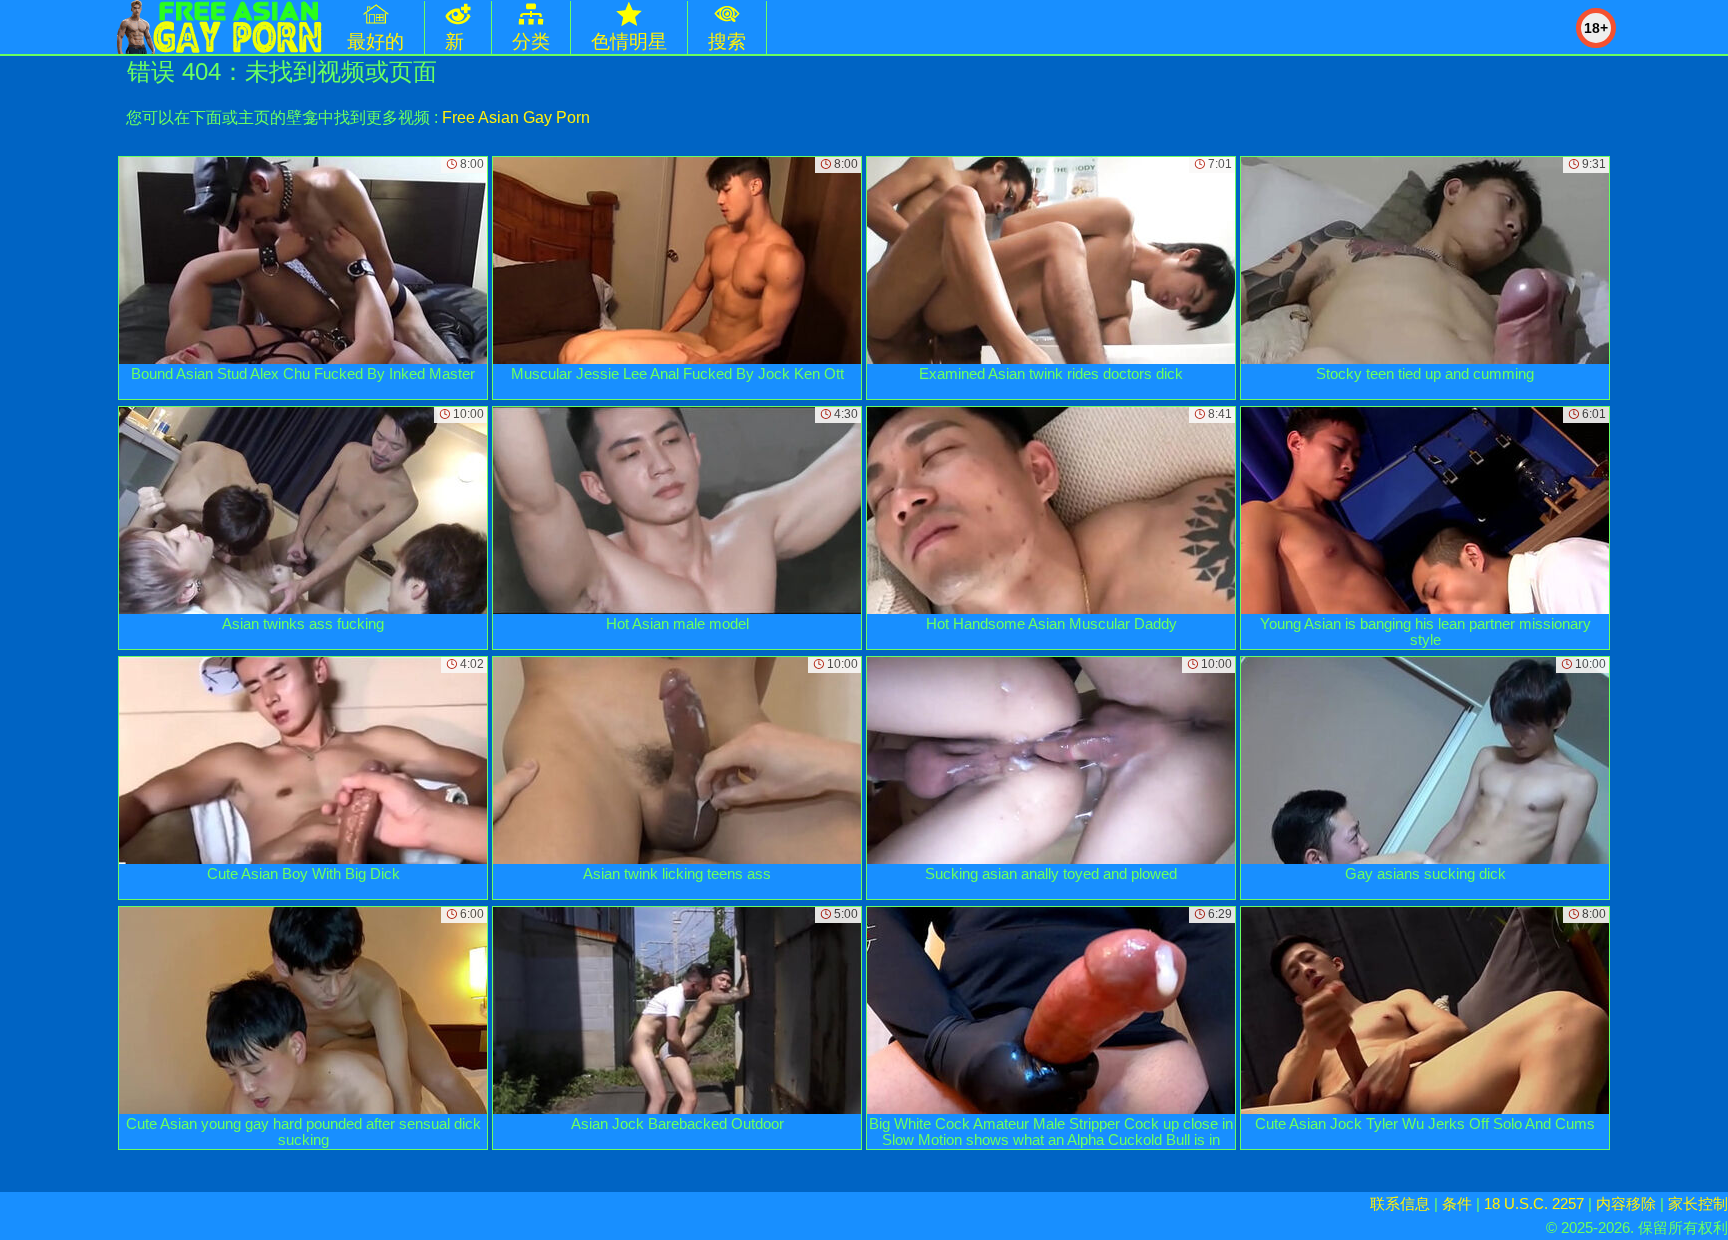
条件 (1457, 1203)
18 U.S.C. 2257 (1534, 1203)
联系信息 (1400, 1203)
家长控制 (1698, 1203)
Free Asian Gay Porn (516, 117)
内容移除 (1626, 1203)
